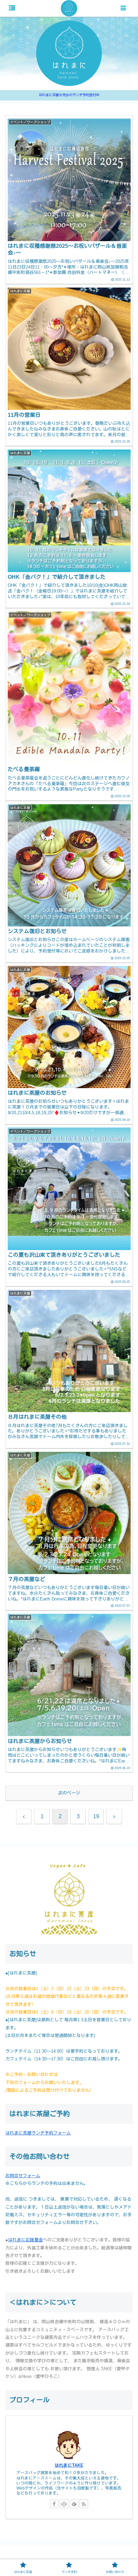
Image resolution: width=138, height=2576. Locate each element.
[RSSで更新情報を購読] (84, 2504)
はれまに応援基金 (25, 2240)
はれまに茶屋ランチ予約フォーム (38, 2133)
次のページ (69, 1793)
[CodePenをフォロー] (64, 2504)
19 (96, 1816)
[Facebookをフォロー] (54, 2504)
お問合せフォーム (23, 2176)
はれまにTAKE (69, 2465)
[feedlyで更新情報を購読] (74, 2504)
